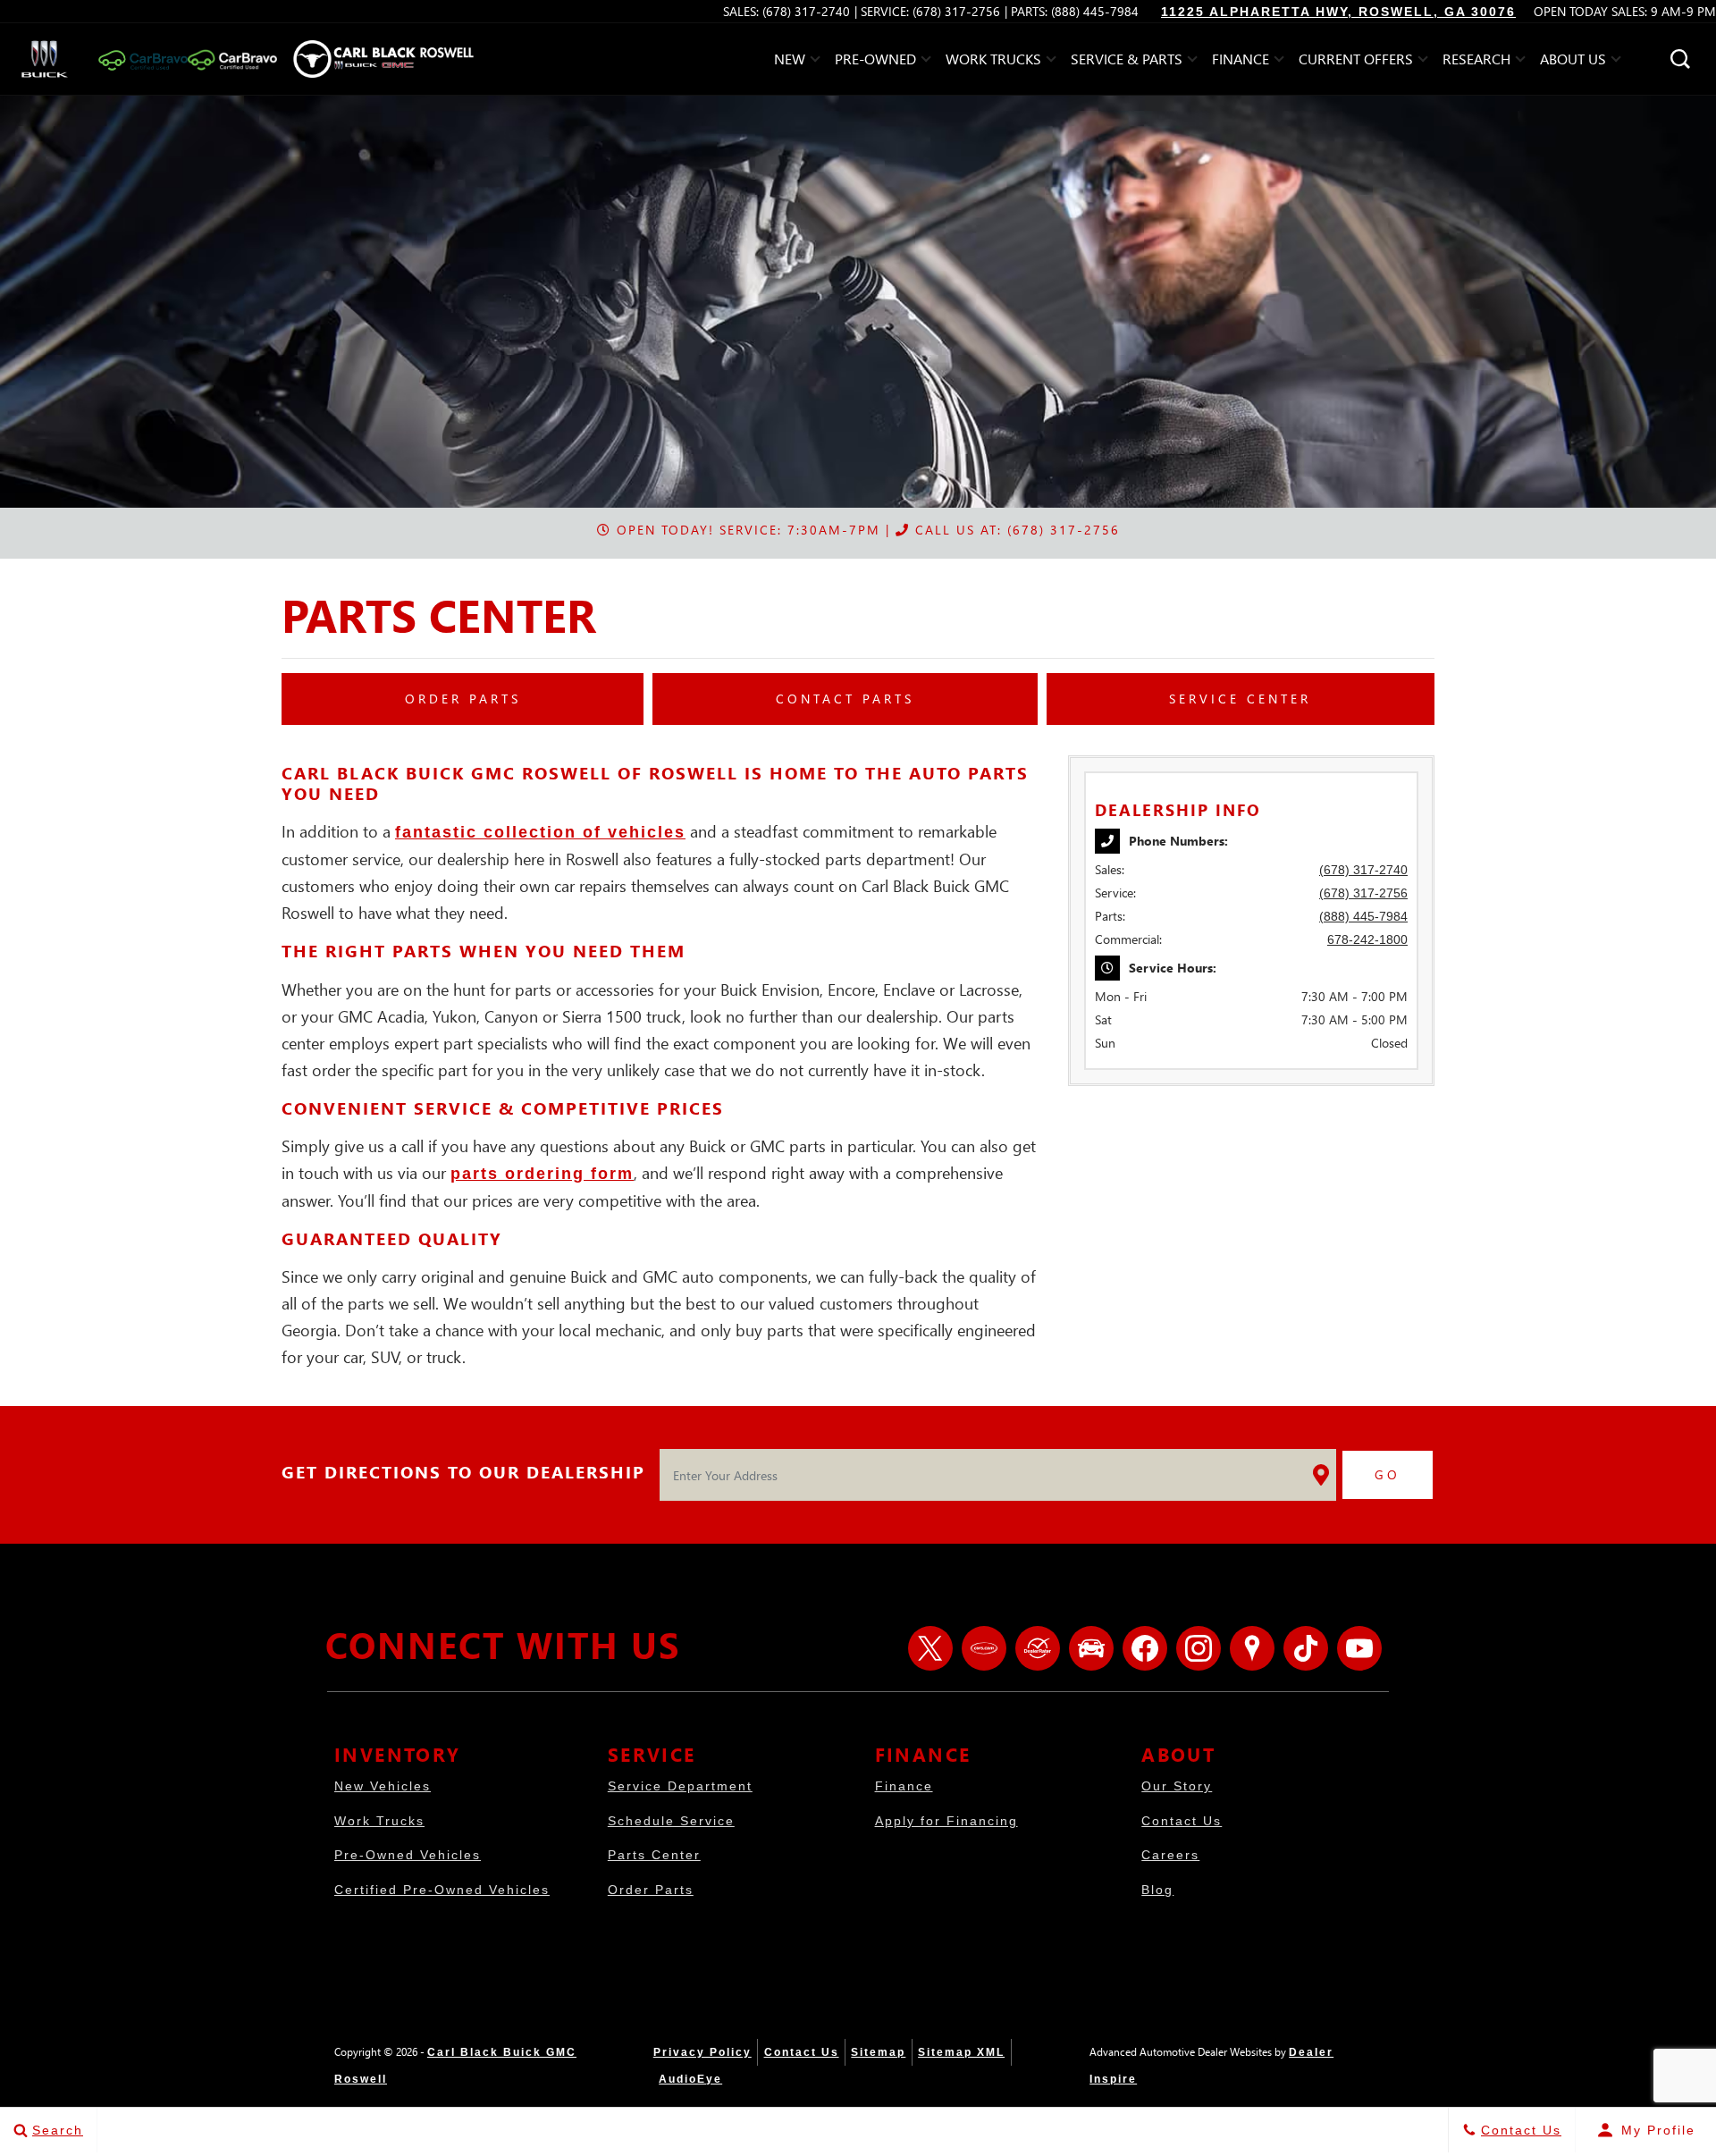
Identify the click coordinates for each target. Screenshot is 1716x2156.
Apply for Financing (946, 1821)
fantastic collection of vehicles (540, 832)
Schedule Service (671, 1821)
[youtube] (1359, 1648)
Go (1388, 1474)
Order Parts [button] (463, 699)
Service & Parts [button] (1126, 62)
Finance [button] (1240, 62)
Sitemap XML (961, 2052)
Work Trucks (379, 1821)
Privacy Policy (702, 2052)
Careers (1170, 1855)
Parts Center (654, 1855)
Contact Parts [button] (845, 699)
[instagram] (1199, 1648)
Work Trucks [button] (993, 62)
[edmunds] (1091, 1648)
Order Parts (651, 1890)
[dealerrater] (1038, 1648)
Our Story (1177, 1786)
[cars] (984, 1648)
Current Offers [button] (1355, 62)
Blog (1157, 1890)
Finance (904, 1786)
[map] (1252, 1648)
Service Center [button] (1240, 699)
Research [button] (1476, 62)
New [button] (794, 62)
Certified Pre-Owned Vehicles (442, 1890)
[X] (930, 1648)
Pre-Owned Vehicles (408, 1855)
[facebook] (1145, 1648)
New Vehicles (383, 1786)
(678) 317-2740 (1363, 870)
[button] (1680, 59)
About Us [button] (1573, 62)
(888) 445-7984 (1363, 916)
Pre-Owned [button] (875, 62)
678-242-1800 (1367, 939)
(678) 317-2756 (1363, 893)
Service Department (680, 1786)
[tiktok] (1306, 1648)
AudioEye (690, 2079)
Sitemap (878, 2052)
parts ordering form (542, 1174)
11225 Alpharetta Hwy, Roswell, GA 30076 (1338, 12)
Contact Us (1182, 1821)
